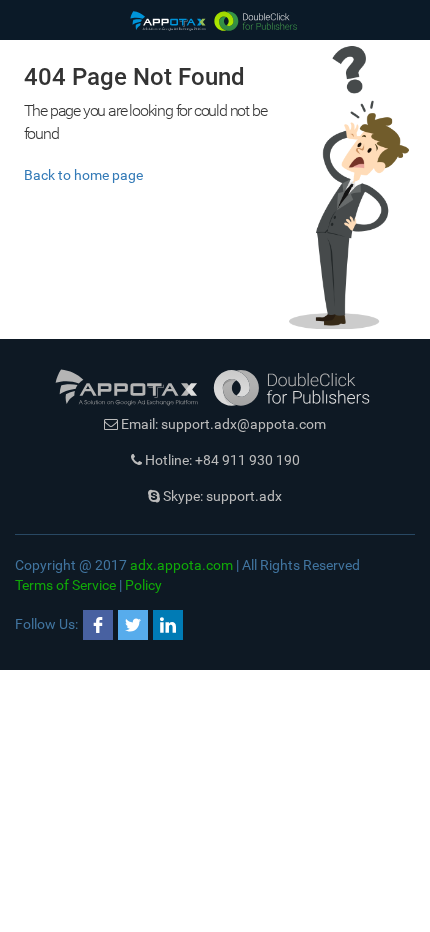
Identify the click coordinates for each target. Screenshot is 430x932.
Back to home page (83, 175)
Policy (143, 585)
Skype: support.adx (221, 496)
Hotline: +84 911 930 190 (221, 460)
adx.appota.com (181, 565)
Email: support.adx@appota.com (222, 424)
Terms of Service (65, 585)
